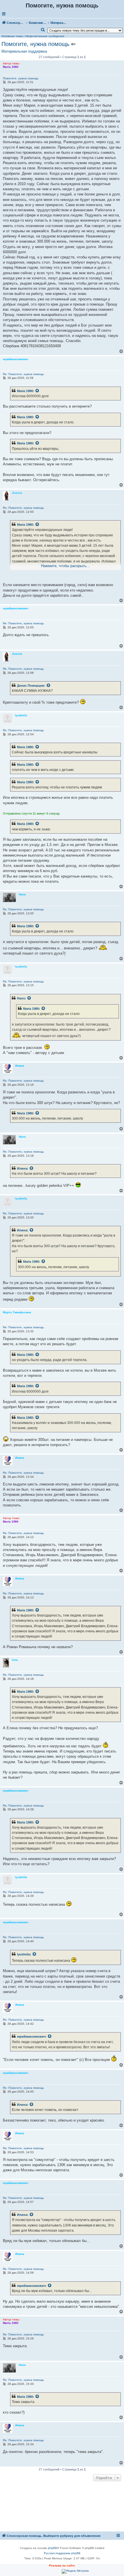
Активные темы (12, 36)
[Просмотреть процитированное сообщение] (37, 391)
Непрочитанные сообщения (45, 36)
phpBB (52, 2548)
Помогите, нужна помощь (35, 44)
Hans (21, 998)
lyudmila (24, 1954)
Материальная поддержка (24, 51)
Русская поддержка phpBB (62, 2553)
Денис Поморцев (31, 686)
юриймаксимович (31, 2036)
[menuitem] (43, 30)
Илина (22, 1168)
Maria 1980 (25, 391)
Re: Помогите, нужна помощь (23, 374)
